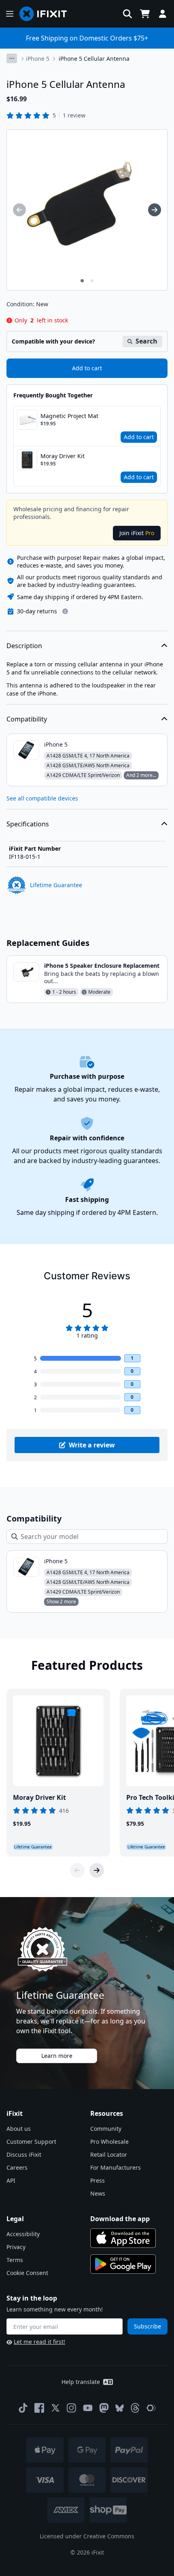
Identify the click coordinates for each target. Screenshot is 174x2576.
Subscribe (147, 2326)
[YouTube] (88, 2408)
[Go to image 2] (92, 281)
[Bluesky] (120, 2408)
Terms (15, 2260)
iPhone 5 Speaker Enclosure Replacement (102, 966)
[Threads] (135, 2408)
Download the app (120, 2219)
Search (146, 341)
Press (98, 2180)
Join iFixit (137, 533)
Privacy (16, 2247)
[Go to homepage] (47, 14)
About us (19, 2129)
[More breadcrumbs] (12, 58)
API (11, 2180)
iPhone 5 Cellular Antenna (94, 59)
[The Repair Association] (151, 2408)
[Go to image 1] (82, 281)
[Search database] (127, 14)
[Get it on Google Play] (123, 2264)
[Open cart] (145, 14)
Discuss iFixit (24, 2154)
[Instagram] (72, 2408)
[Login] (163, 14)
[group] (19, 210)
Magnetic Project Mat (69, 416)
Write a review (92, 1445)
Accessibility (23, 2234)
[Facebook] (39, 2408)
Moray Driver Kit (63, 456)
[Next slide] (97, 1870)
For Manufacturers (116, 2167)
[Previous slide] (77, 1870)
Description (24, 646)
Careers (17, 2167)
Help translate (81, 2382)
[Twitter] (55, 2408)
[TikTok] (23, 2408)
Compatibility (27, 719)
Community (106, 2129)
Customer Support (31, 2142)
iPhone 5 (38, 59)
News (98, 2193)
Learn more (57, 2056)
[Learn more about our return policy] (65, 611)
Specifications (28, 824)
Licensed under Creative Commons (87, 2536)
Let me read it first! (39, 2342)
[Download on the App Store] (123, 2238)
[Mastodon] (104, 2408)
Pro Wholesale (109, 2142)
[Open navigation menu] (10, 14)
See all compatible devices (42, 798)
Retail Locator (109, 2154)
